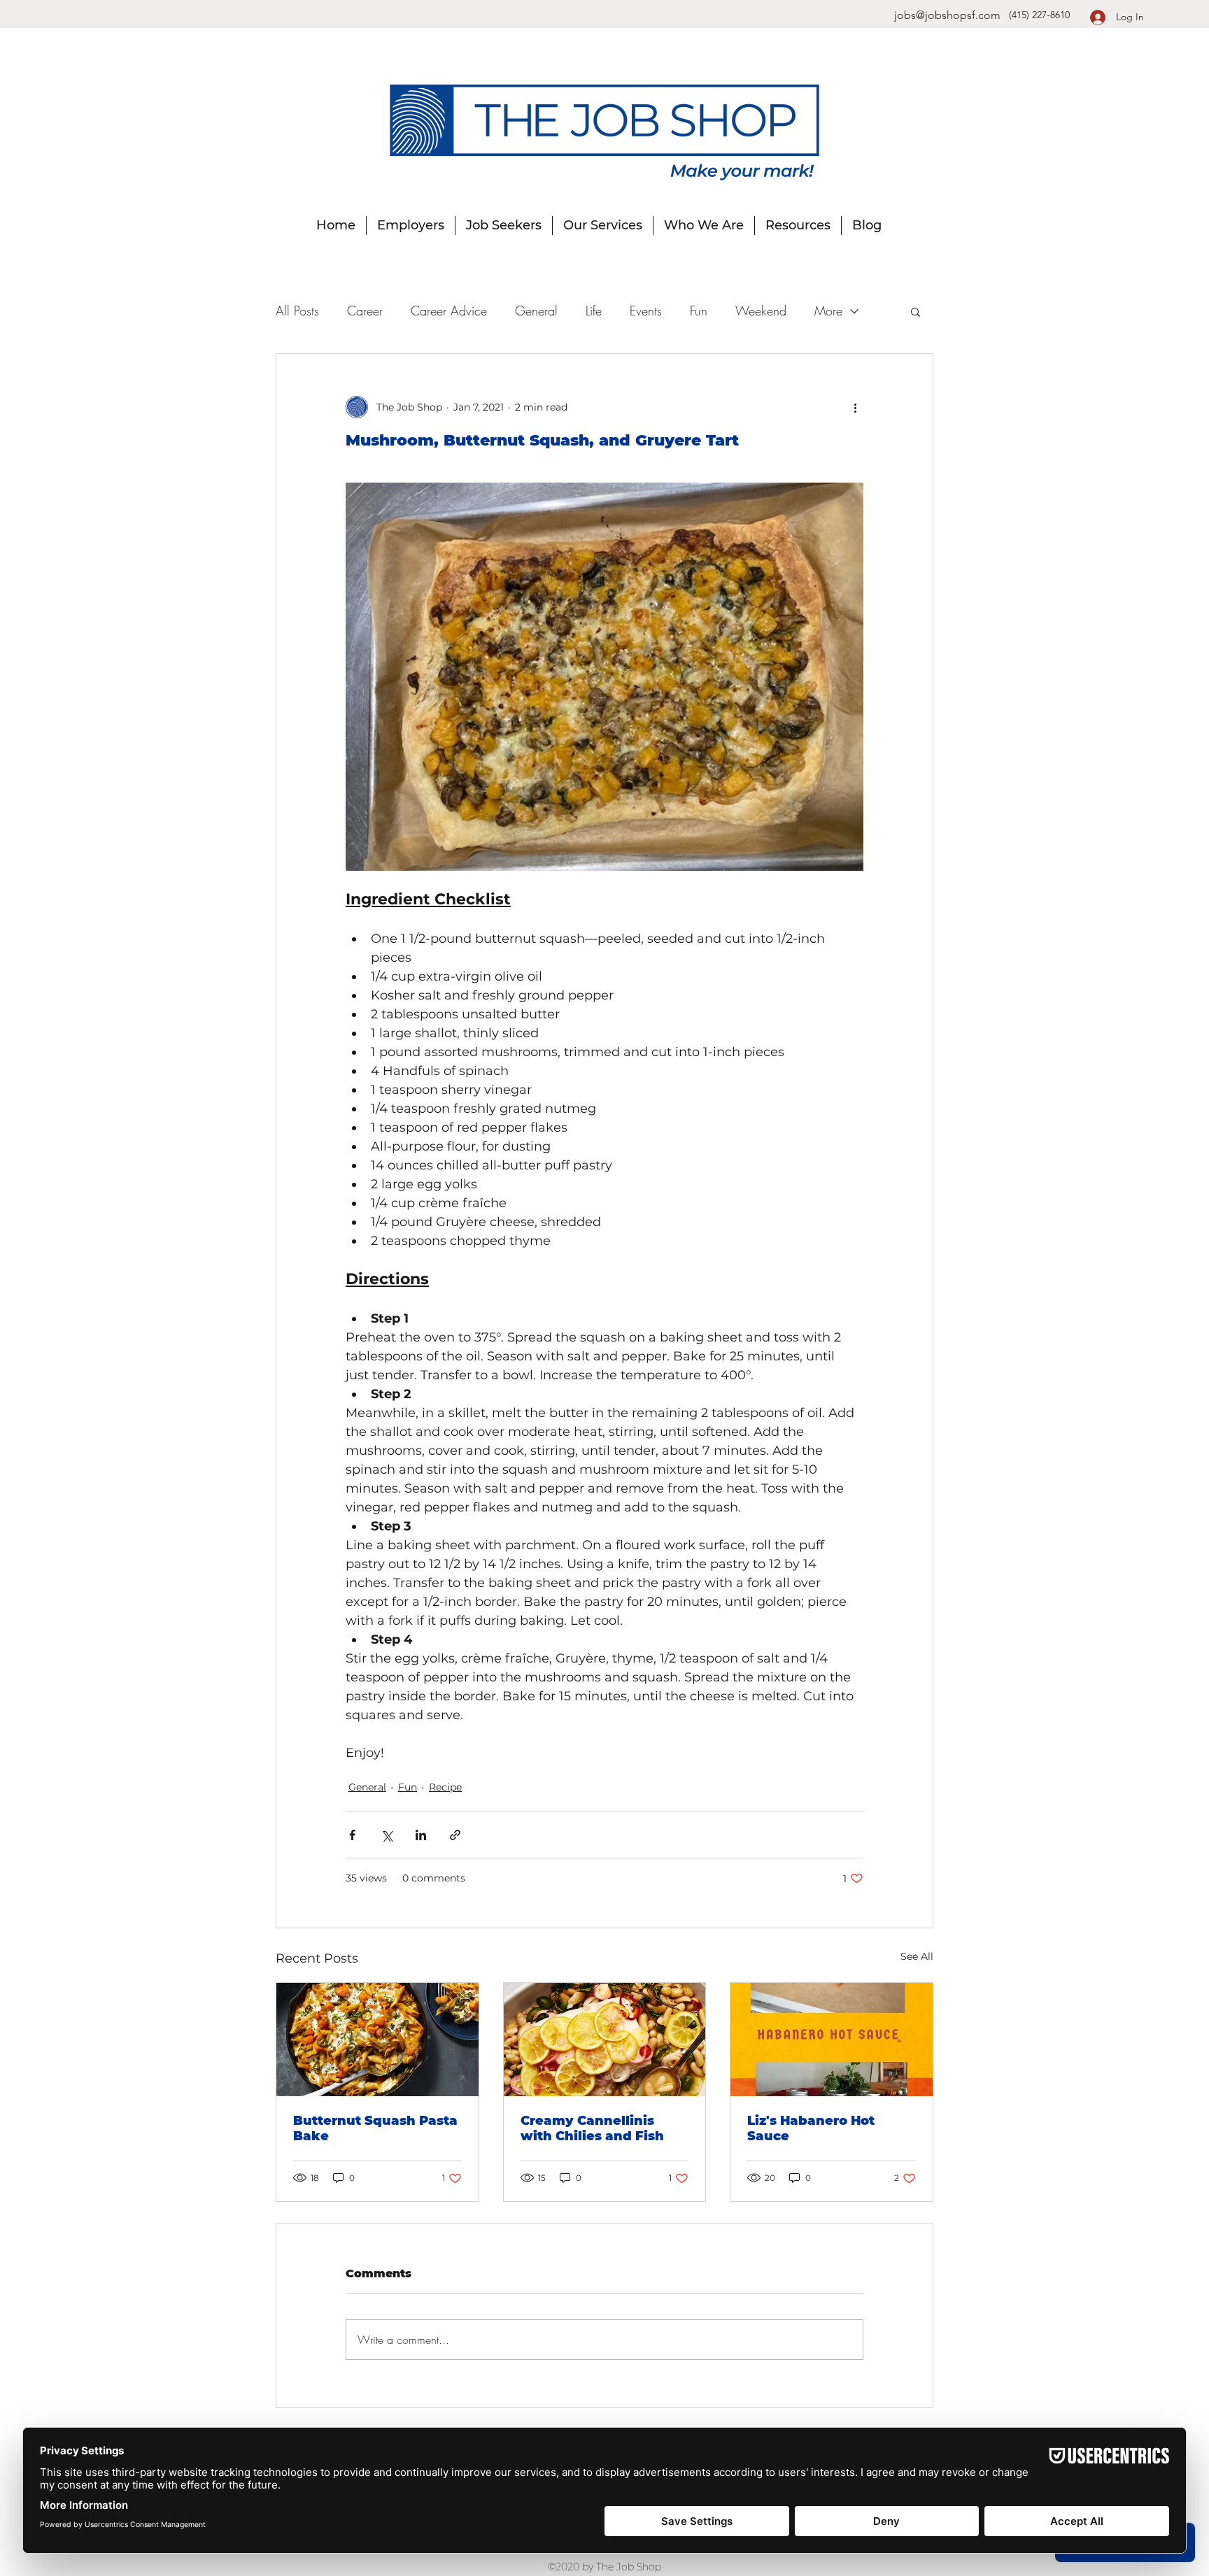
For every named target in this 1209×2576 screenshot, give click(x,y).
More (828, 311)
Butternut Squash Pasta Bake (375, 2128)
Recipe (445, 1787)
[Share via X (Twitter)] (387, 1835)
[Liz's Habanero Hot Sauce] (832, 2040)
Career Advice (449, 311)
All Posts (297, 311)
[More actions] (855, 407)
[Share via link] (455, 1835)
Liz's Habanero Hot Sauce (811, 2128)
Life (594, 311)
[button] (915, 311)
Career (365, 311)
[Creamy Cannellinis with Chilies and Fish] (605, 2040)
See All (917, 1956)
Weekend (761, 311)
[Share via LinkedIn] (421, 1835)
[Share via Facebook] (352, 1835)
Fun (699, 311)
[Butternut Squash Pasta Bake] (377, 2040)
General (536, 311)
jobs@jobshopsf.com (947, 15)
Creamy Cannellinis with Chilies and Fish (592, 2128)
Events (646, 311)
